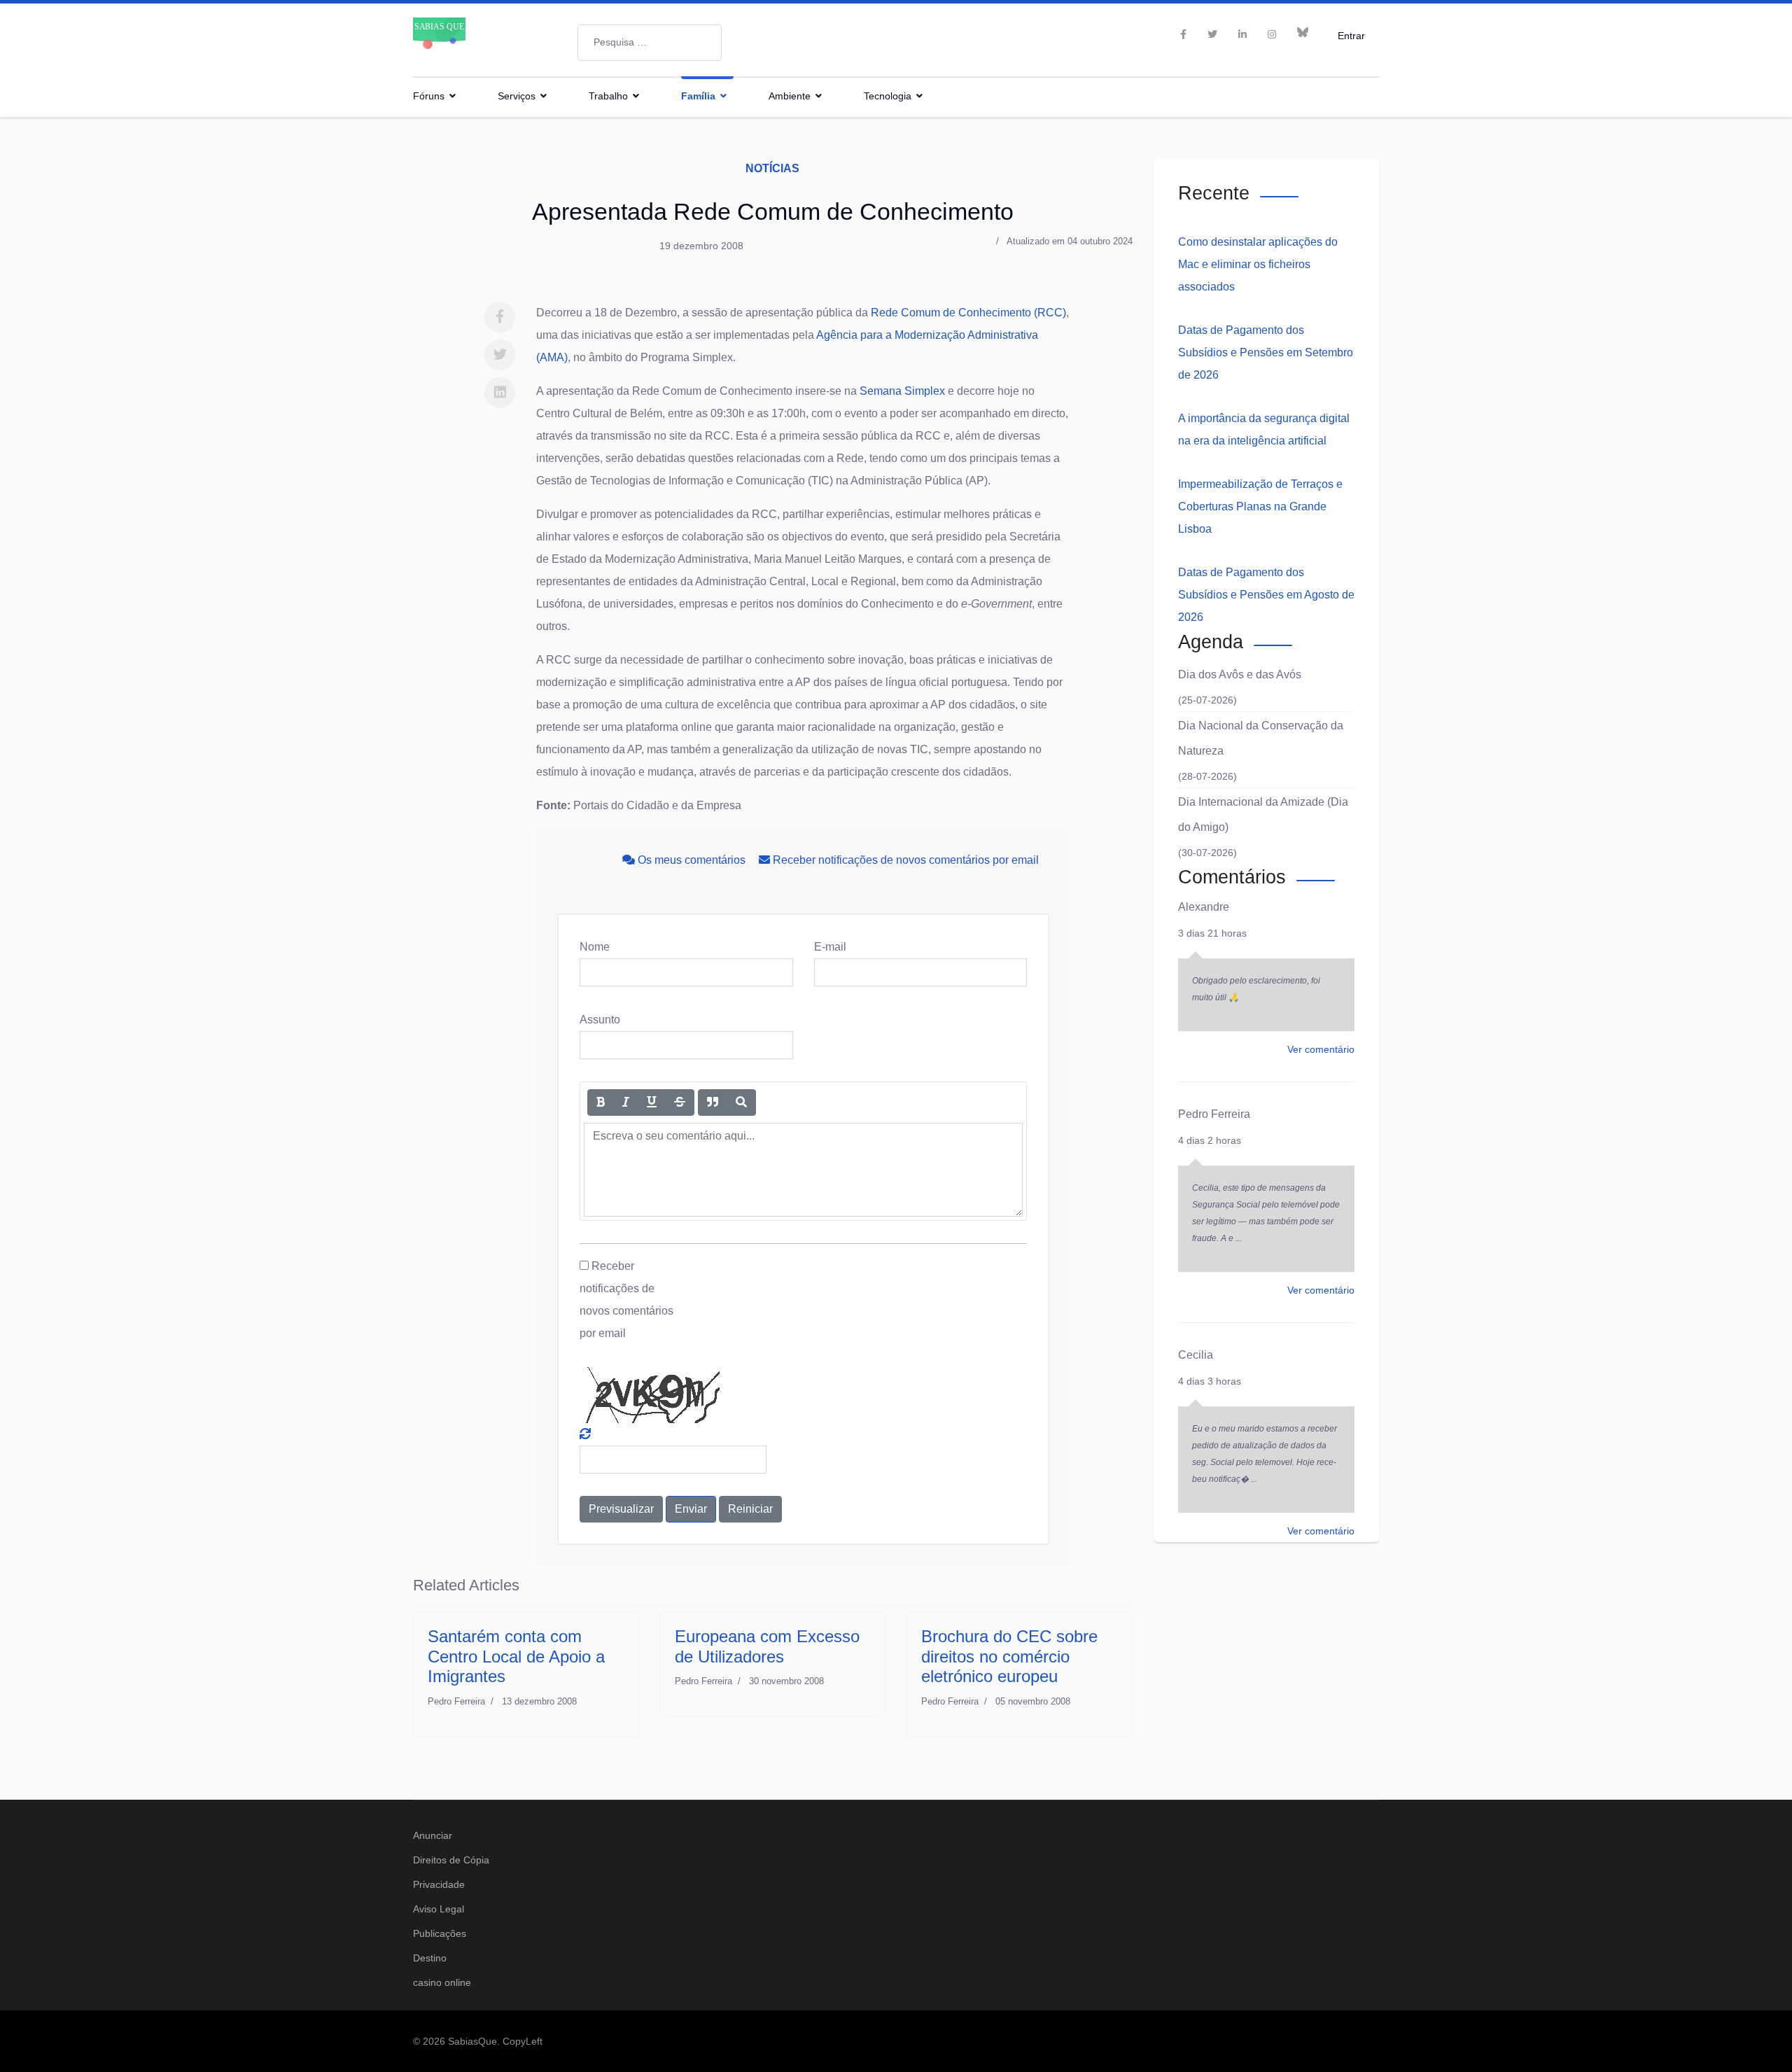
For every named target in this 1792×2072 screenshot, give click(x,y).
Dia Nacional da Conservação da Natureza (1261, 738)
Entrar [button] (1351, 35)
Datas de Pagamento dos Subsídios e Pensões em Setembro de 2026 (1266, 352)
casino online (442, 1982)
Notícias (772, 168)
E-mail (830, 947)
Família (698, 96)
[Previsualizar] (741, 1102)
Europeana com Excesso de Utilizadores (767, 1646)
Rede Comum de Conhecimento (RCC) (968, 313)
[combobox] (650, 43)
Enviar (691, 1509)
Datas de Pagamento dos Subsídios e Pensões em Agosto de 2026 (1266, 595)
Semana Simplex (902, 391)
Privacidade (439, 1884)
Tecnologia (888, 96)
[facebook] (1183, 34)
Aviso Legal (439, 1909)
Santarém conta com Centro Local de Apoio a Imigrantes (516, 1657)
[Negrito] (601, 1102)
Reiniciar (750, 1509)
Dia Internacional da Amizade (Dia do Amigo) (1263, 814)
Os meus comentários (692, 860)
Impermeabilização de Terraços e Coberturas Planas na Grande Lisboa (1260, 506)
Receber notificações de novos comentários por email (904, 860)
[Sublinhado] (652, 1102)
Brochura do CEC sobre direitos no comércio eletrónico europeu (1009, 1657)
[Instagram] (1272, 34)
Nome (595, 947)
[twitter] (1212, 34)
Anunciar (433, 1835)
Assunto (600, 1020)
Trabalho (608, 96)
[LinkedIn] (1242, 34)
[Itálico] (626, 1102)
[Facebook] (500, 317)
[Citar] (713, 1102)
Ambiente (790, 96)
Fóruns (429, 96)
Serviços (517, 96)
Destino (430, 1958)
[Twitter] (500, 355)
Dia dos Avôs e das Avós (1240, 674)
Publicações (440, 1933)
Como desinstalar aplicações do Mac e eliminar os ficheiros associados (1258, 264)
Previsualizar (621, 1509)
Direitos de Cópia (451, 1860)
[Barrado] (680, 1102)
